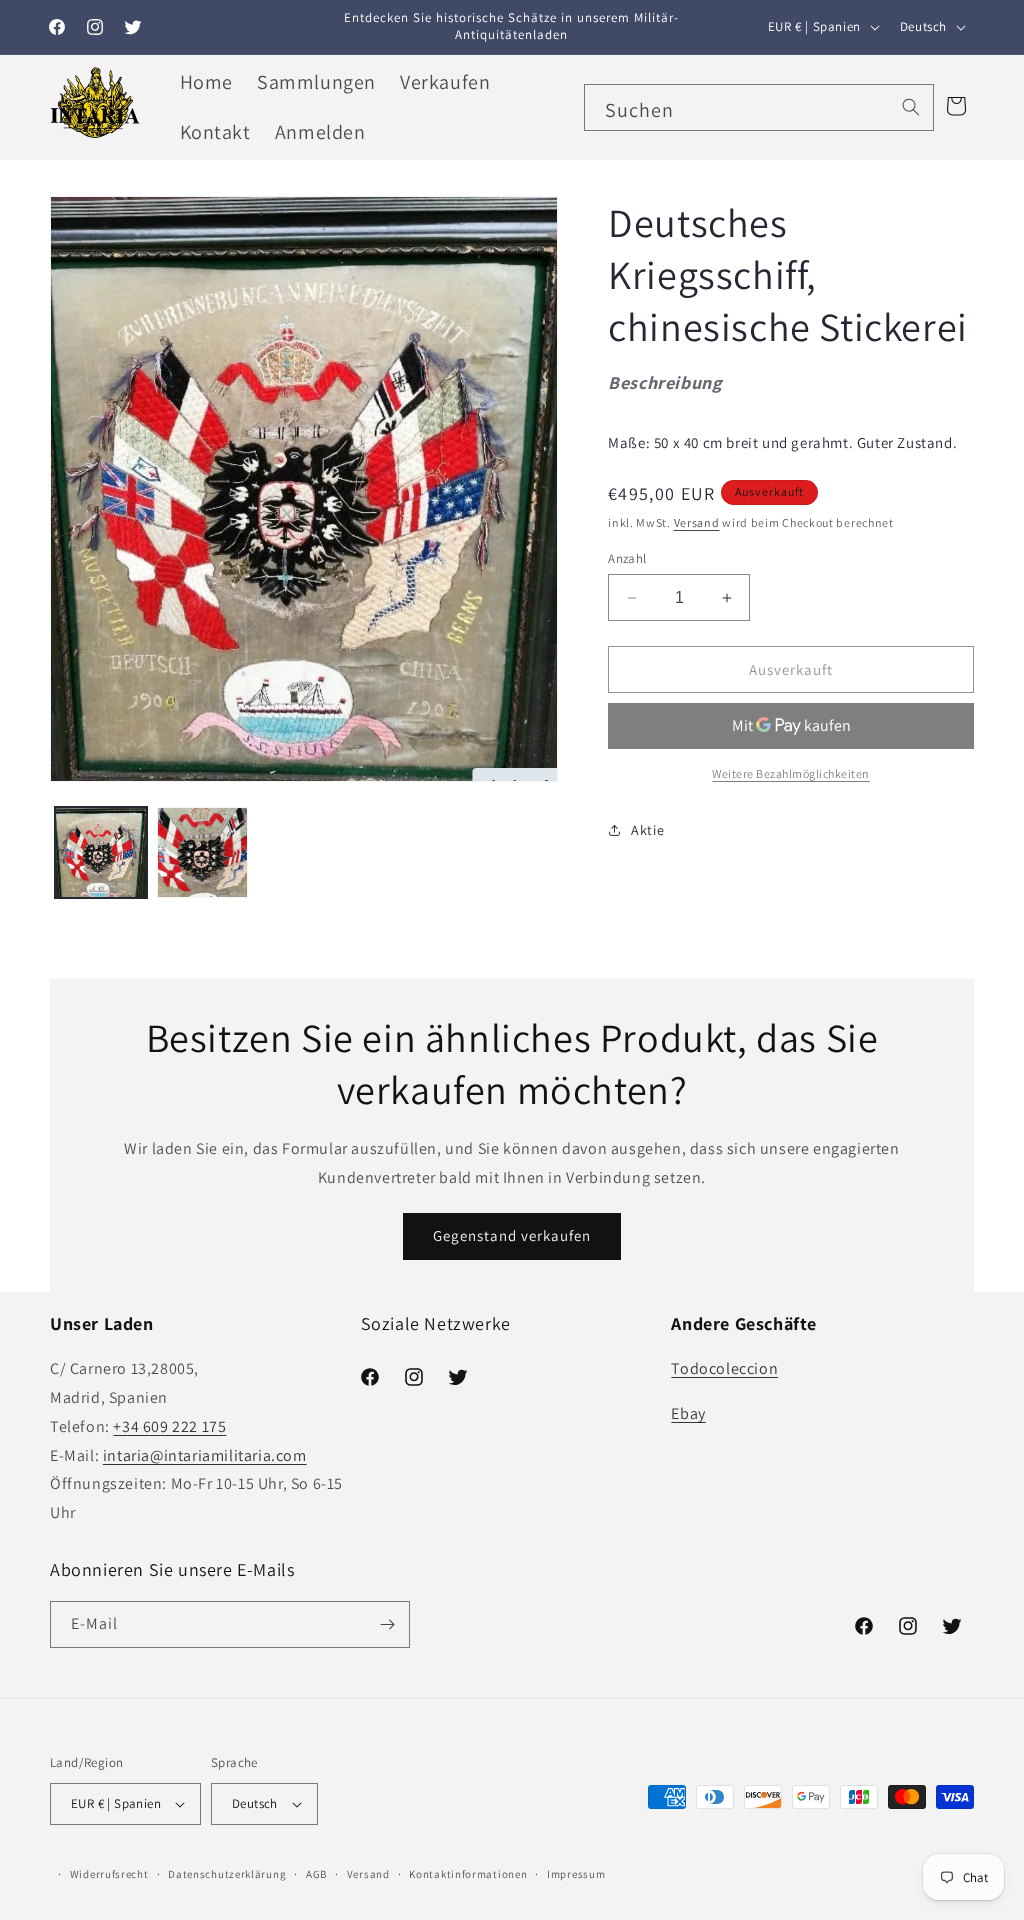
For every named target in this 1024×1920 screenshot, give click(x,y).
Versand (697, 522)
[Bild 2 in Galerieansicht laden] (203, 853)
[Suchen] (911, 107)
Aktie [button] (647, 830)
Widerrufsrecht (109, 1874)
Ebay (688, 1413)
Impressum (576, 1874)
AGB (316, 1874)
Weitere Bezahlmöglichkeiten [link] (791, 773)
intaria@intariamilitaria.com (205, 1455)
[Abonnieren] (387, 1624)
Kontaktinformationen (468, 1874)
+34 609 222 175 (169, 1426)
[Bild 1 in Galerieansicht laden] (101, 853)
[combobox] (759, 107)
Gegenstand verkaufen (512, 1235)
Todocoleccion (724, 1368)
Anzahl (627, 558)
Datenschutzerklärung (227, 1874)
